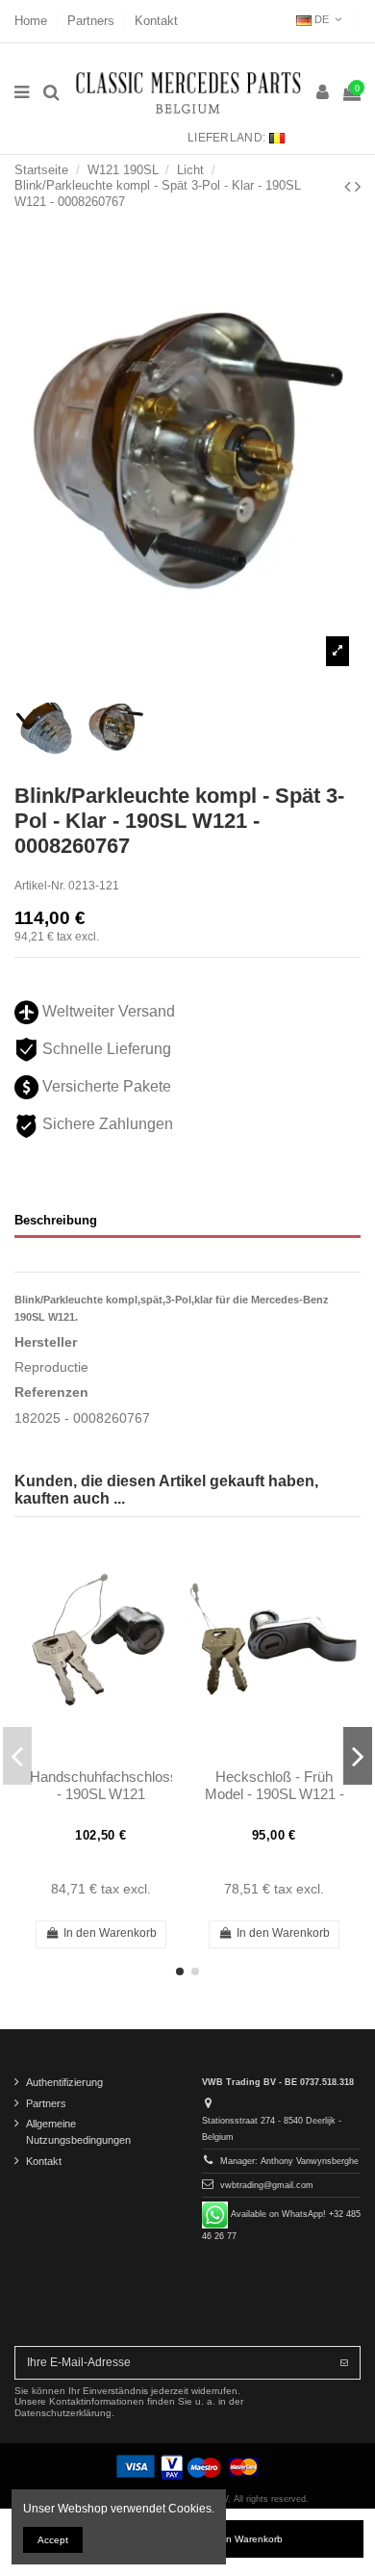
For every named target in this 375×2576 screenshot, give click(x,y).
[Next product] (358, 187)
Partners (93, 21)
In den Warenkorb (243, 2539)
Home (33, 21)
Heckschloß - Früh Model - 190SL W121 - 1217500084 (275, 1794)
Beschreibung (56, 1220)
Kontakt (156, 21)
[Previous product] (350, 187)
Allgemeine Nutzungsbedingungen (78, 2132)
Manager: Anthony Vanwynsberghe (289, 2161)
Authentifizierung (64, 2082)
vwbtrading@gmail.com (267, 2185)
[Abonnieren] (344, 2362)
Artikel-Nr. (40, 886)
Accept (53, 2540)
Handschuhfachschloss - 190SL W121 (104, 1785)
